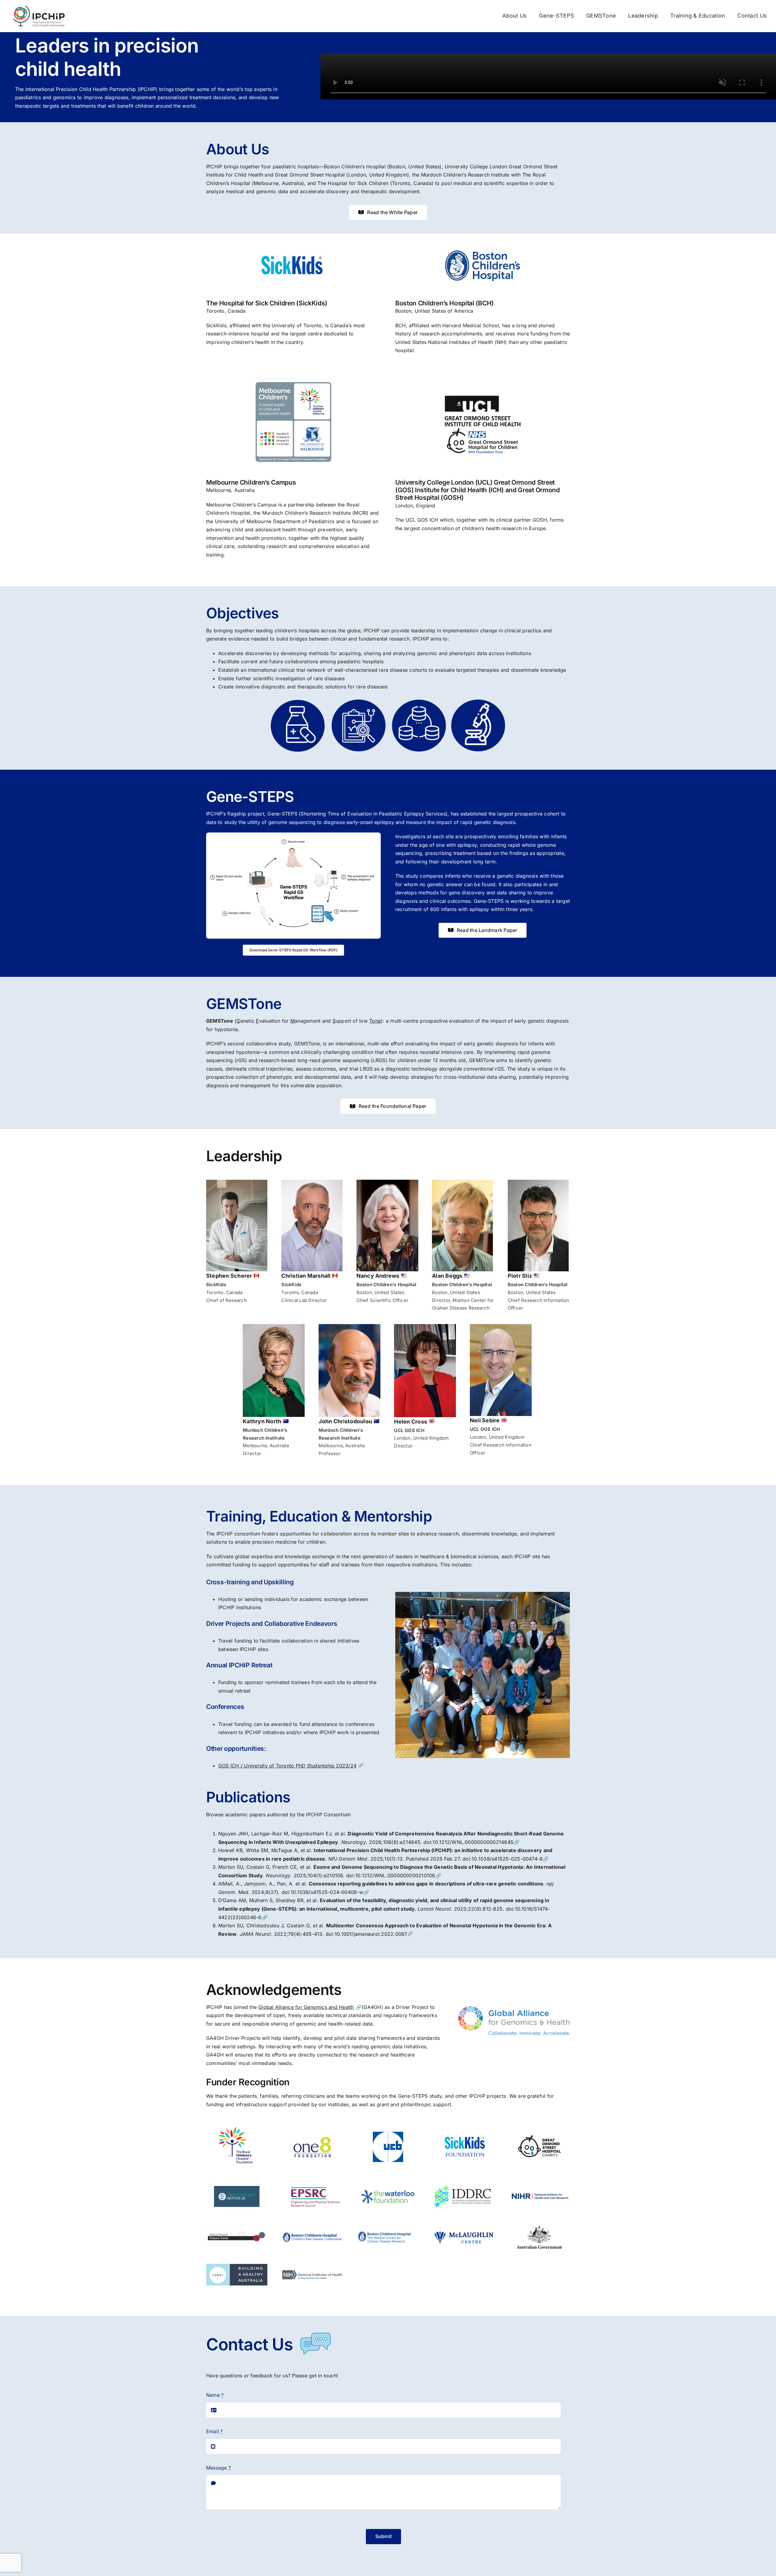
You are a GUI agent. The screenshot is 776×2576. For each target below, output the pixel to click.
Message (219, 2468)
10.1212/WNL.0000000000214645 (473, 1842)
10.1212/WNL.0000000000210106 (395, 1875)
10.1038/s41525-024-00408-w (327, 1892)
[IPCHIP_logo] (39, 7)
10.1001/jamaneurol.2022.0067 (371, 1934)
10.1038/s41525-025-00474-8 (507, 1859)
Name (215, 2395)
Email (215, 2431)
